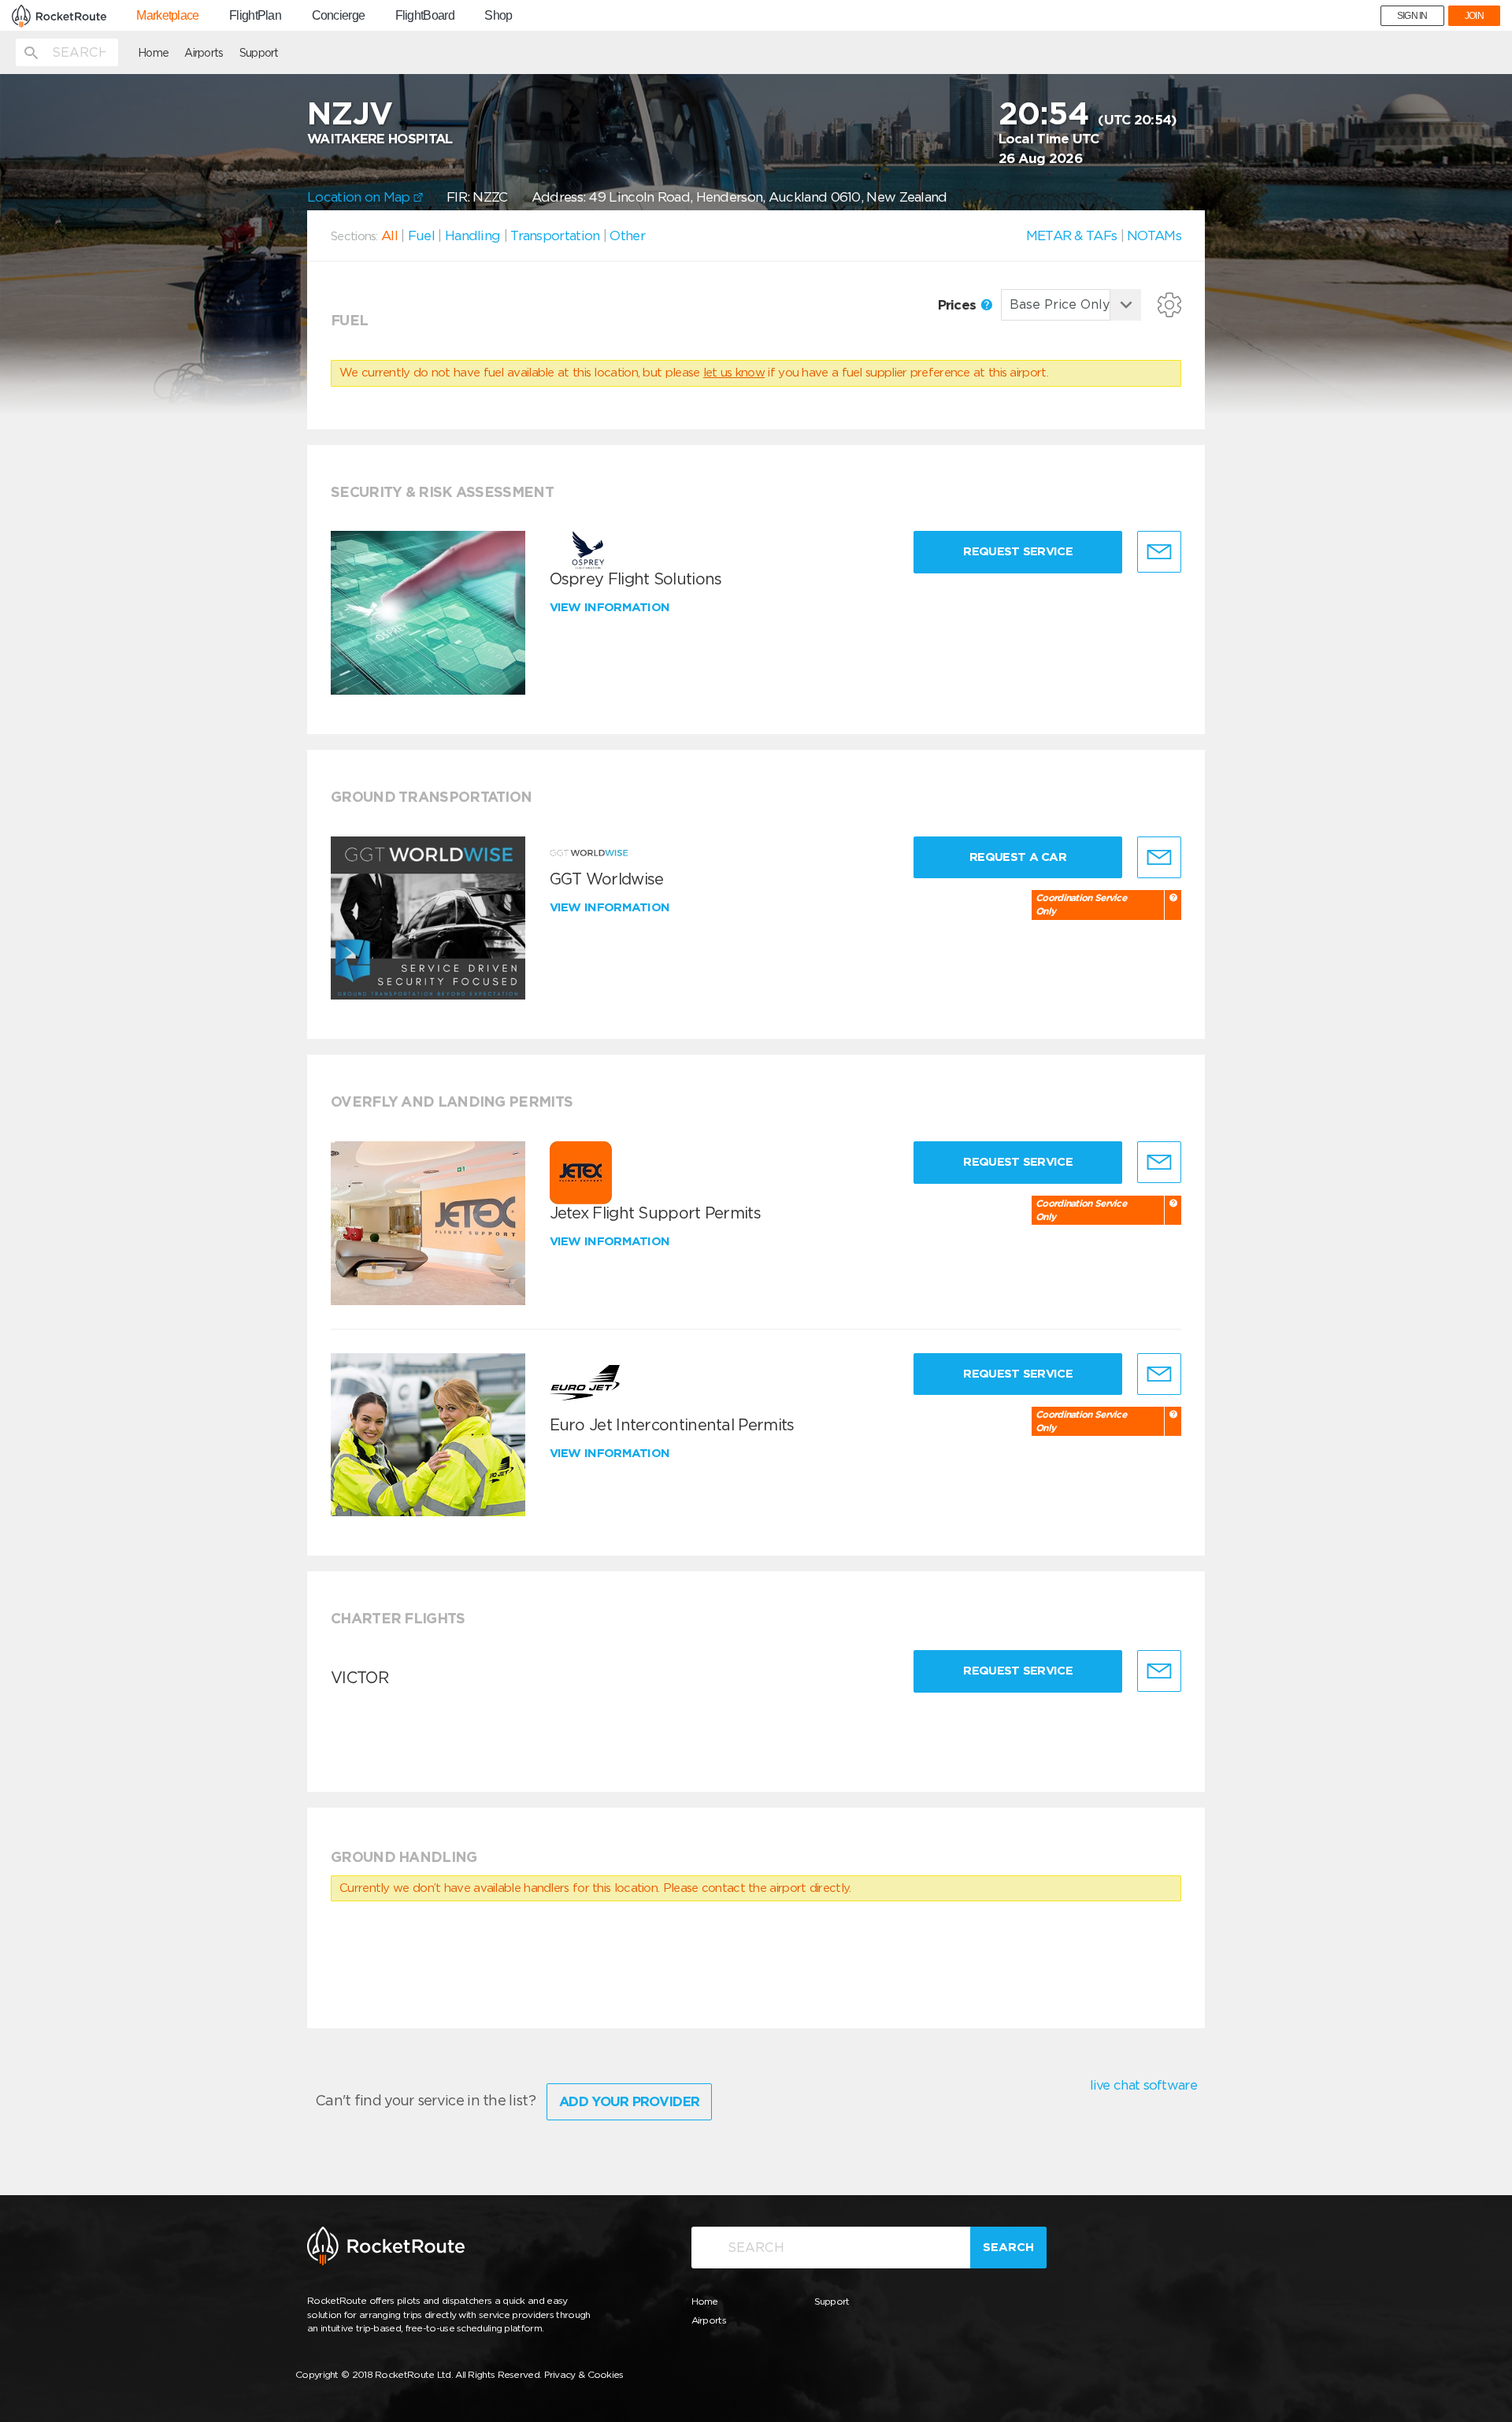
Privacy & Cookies (584, 2374)
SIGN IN (1412, 16)
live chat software (1143, 2085)
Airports (204, 53)
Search (1008, 2247)
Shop (498, 16)
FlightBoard (425, 16)
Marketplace (167, 16)
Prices (959, 305)
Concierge (339, 16)
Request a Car (1018, 857)
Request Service (1018, 551)
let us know (734, 373)
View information (611, 607)
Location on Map (360, 197)
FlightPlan (255, 16)
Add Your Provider (629, 2101)
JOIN (1474, 16)
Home (153, 53)
